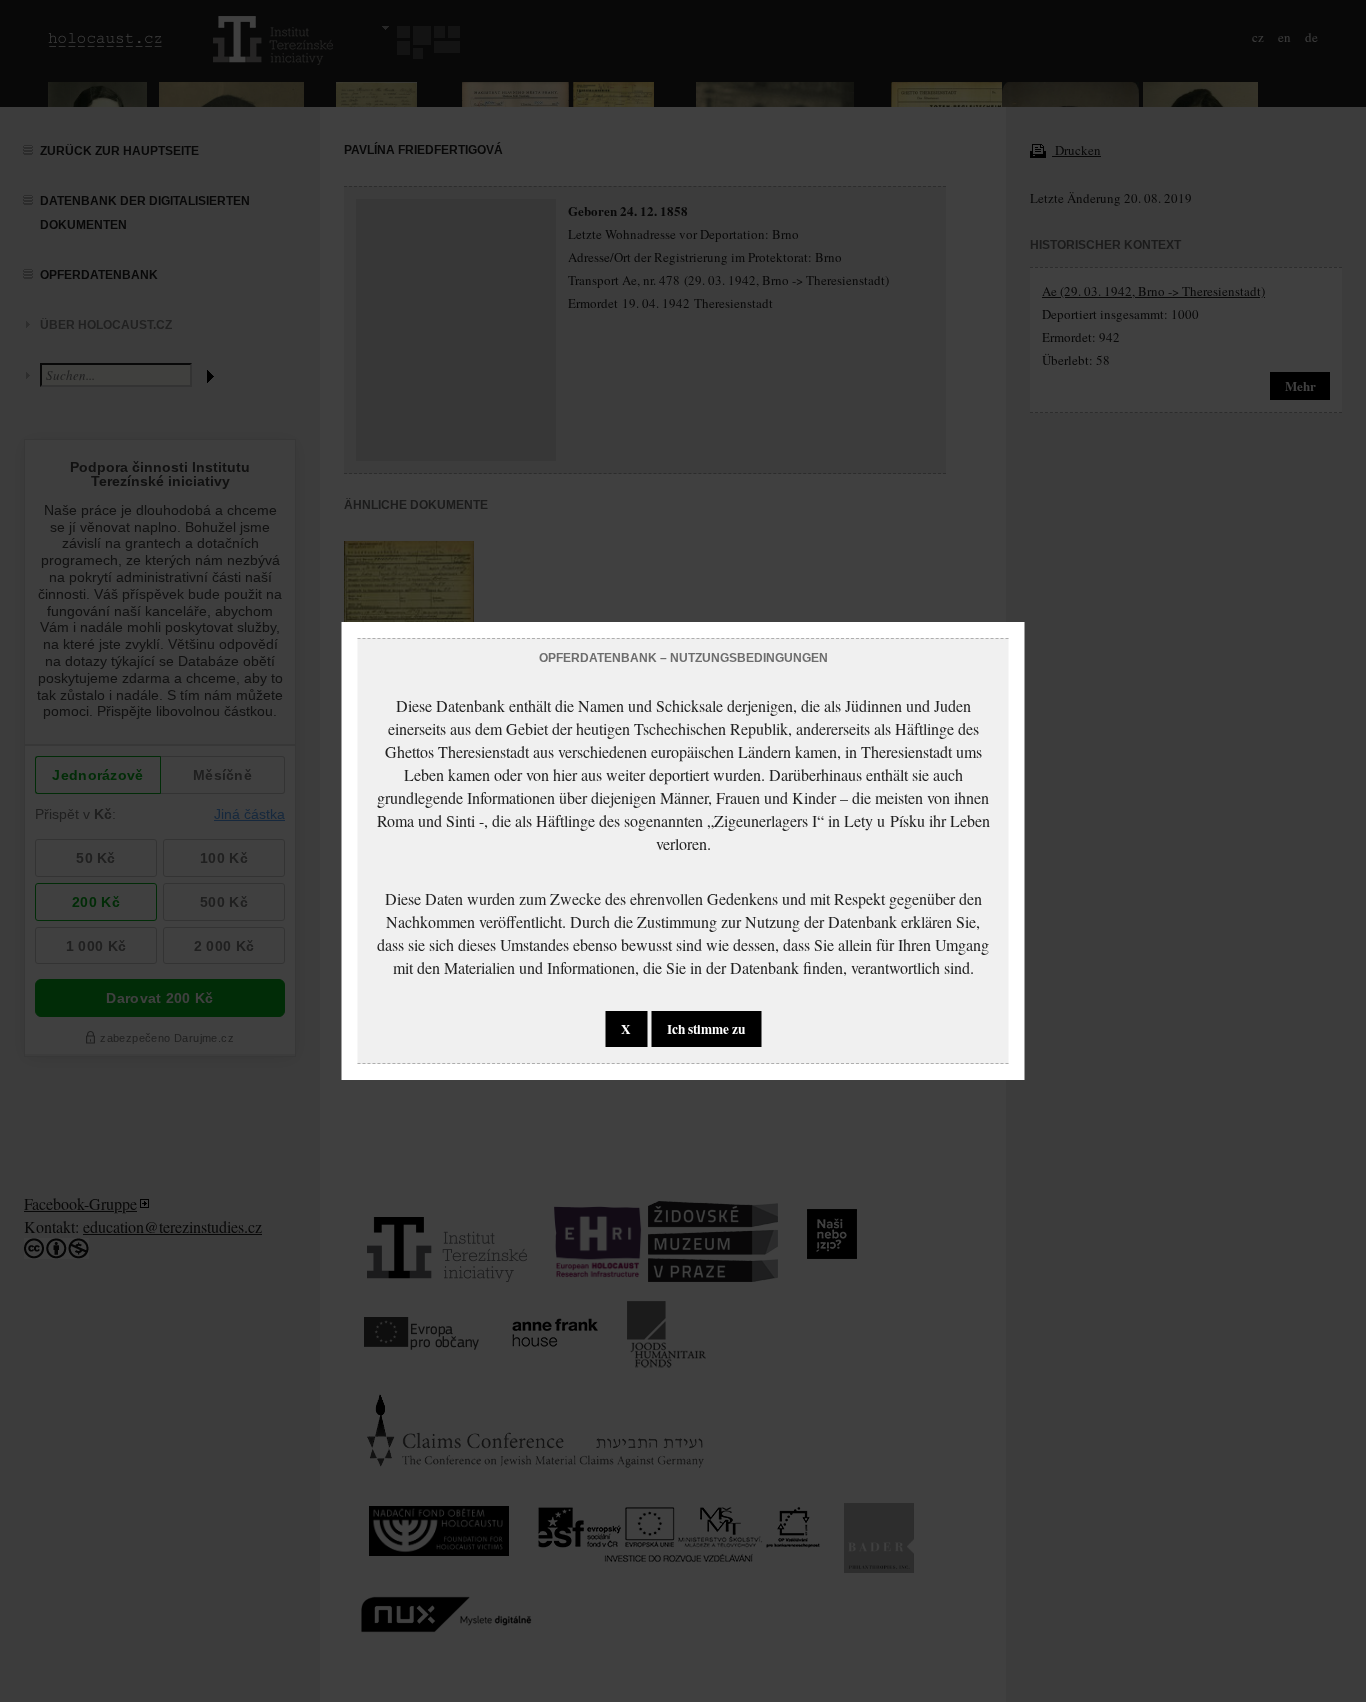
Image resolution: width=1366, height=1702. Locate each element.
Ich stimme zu (706, 1029)
